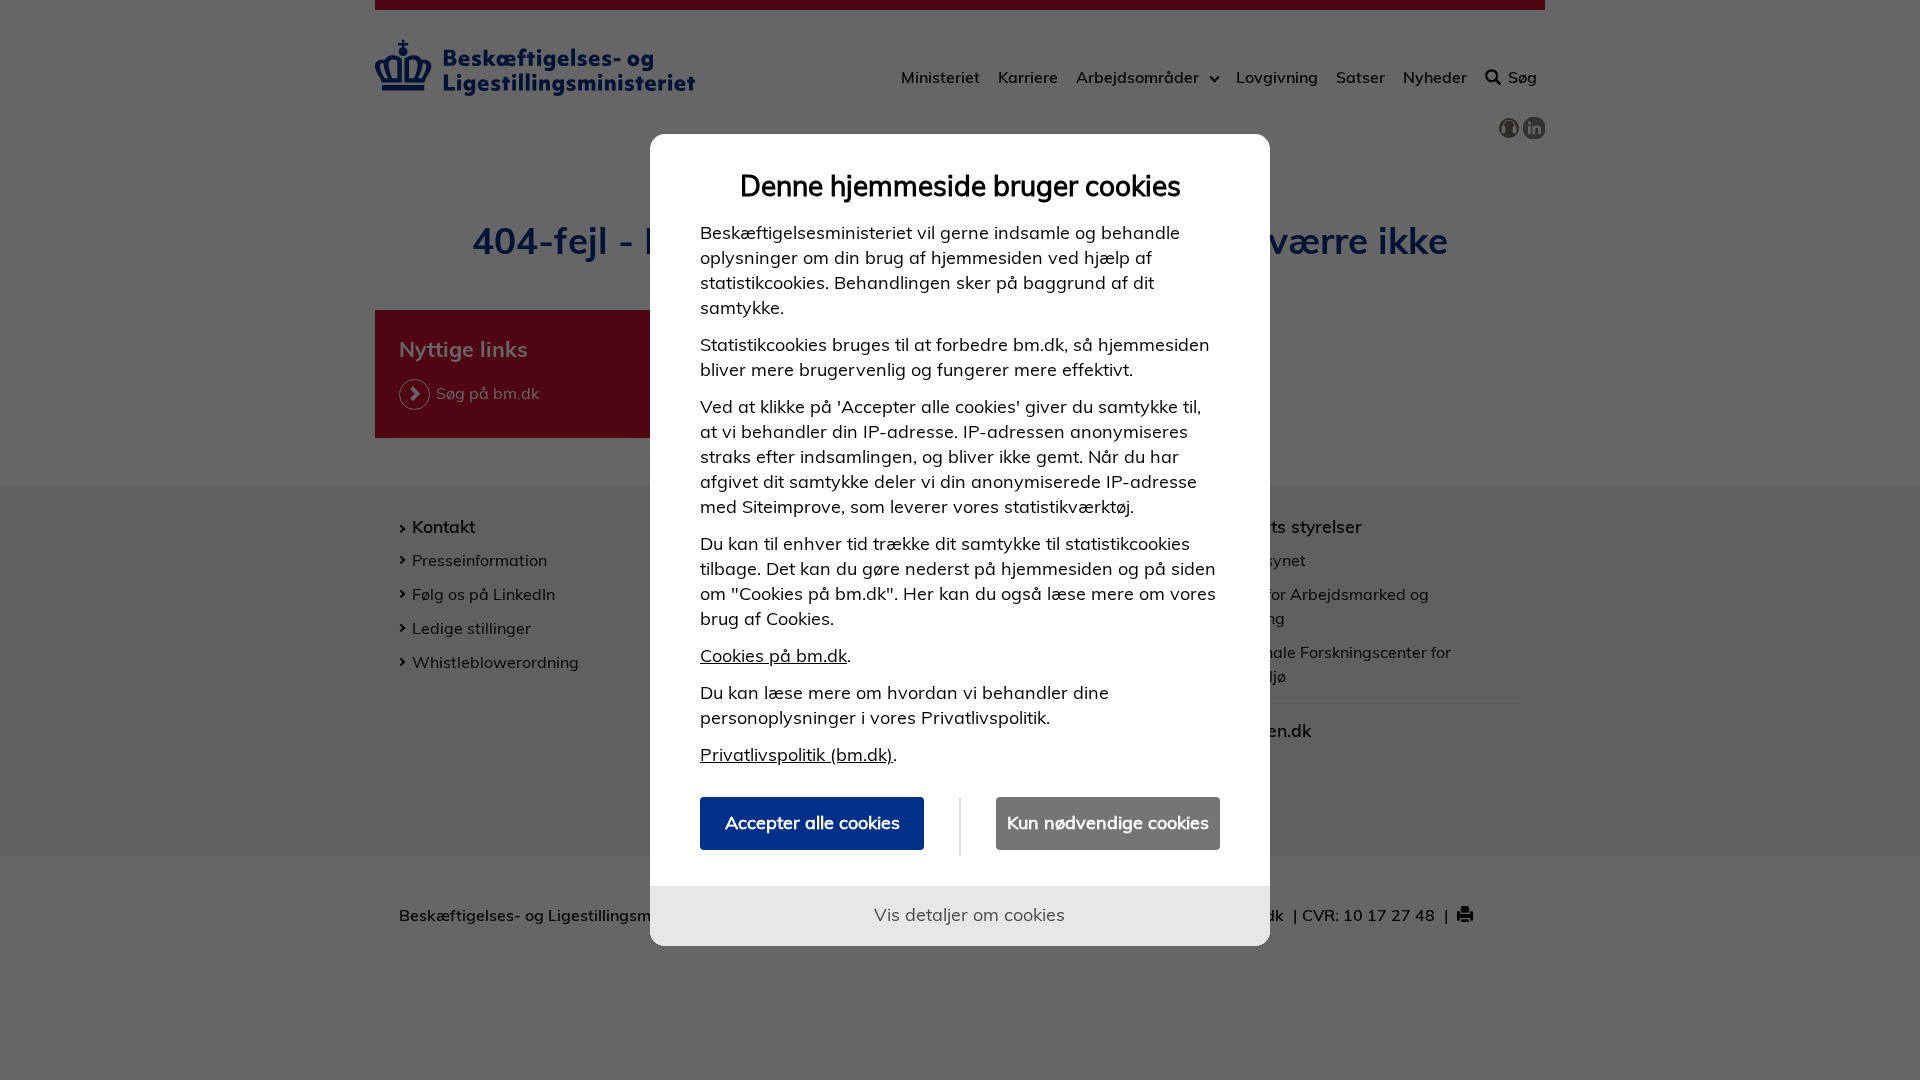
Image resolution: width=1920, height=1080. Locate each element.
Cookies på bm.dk (773, 655)
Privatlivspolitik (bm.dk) (796, 754)
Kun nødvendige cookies (1108, 822)
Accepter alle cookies (812, 822)
